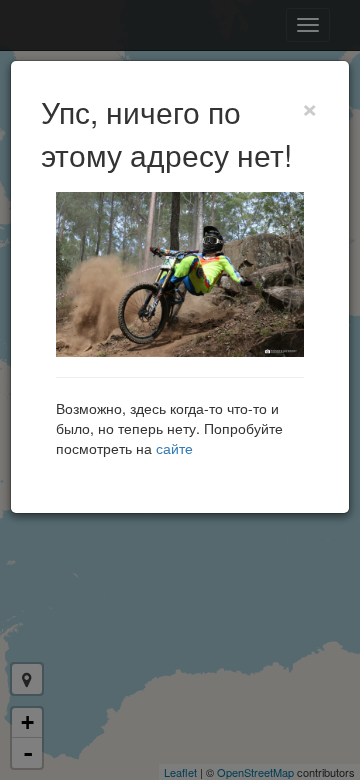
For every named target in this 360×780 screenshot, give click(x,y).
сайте (174, 448)
